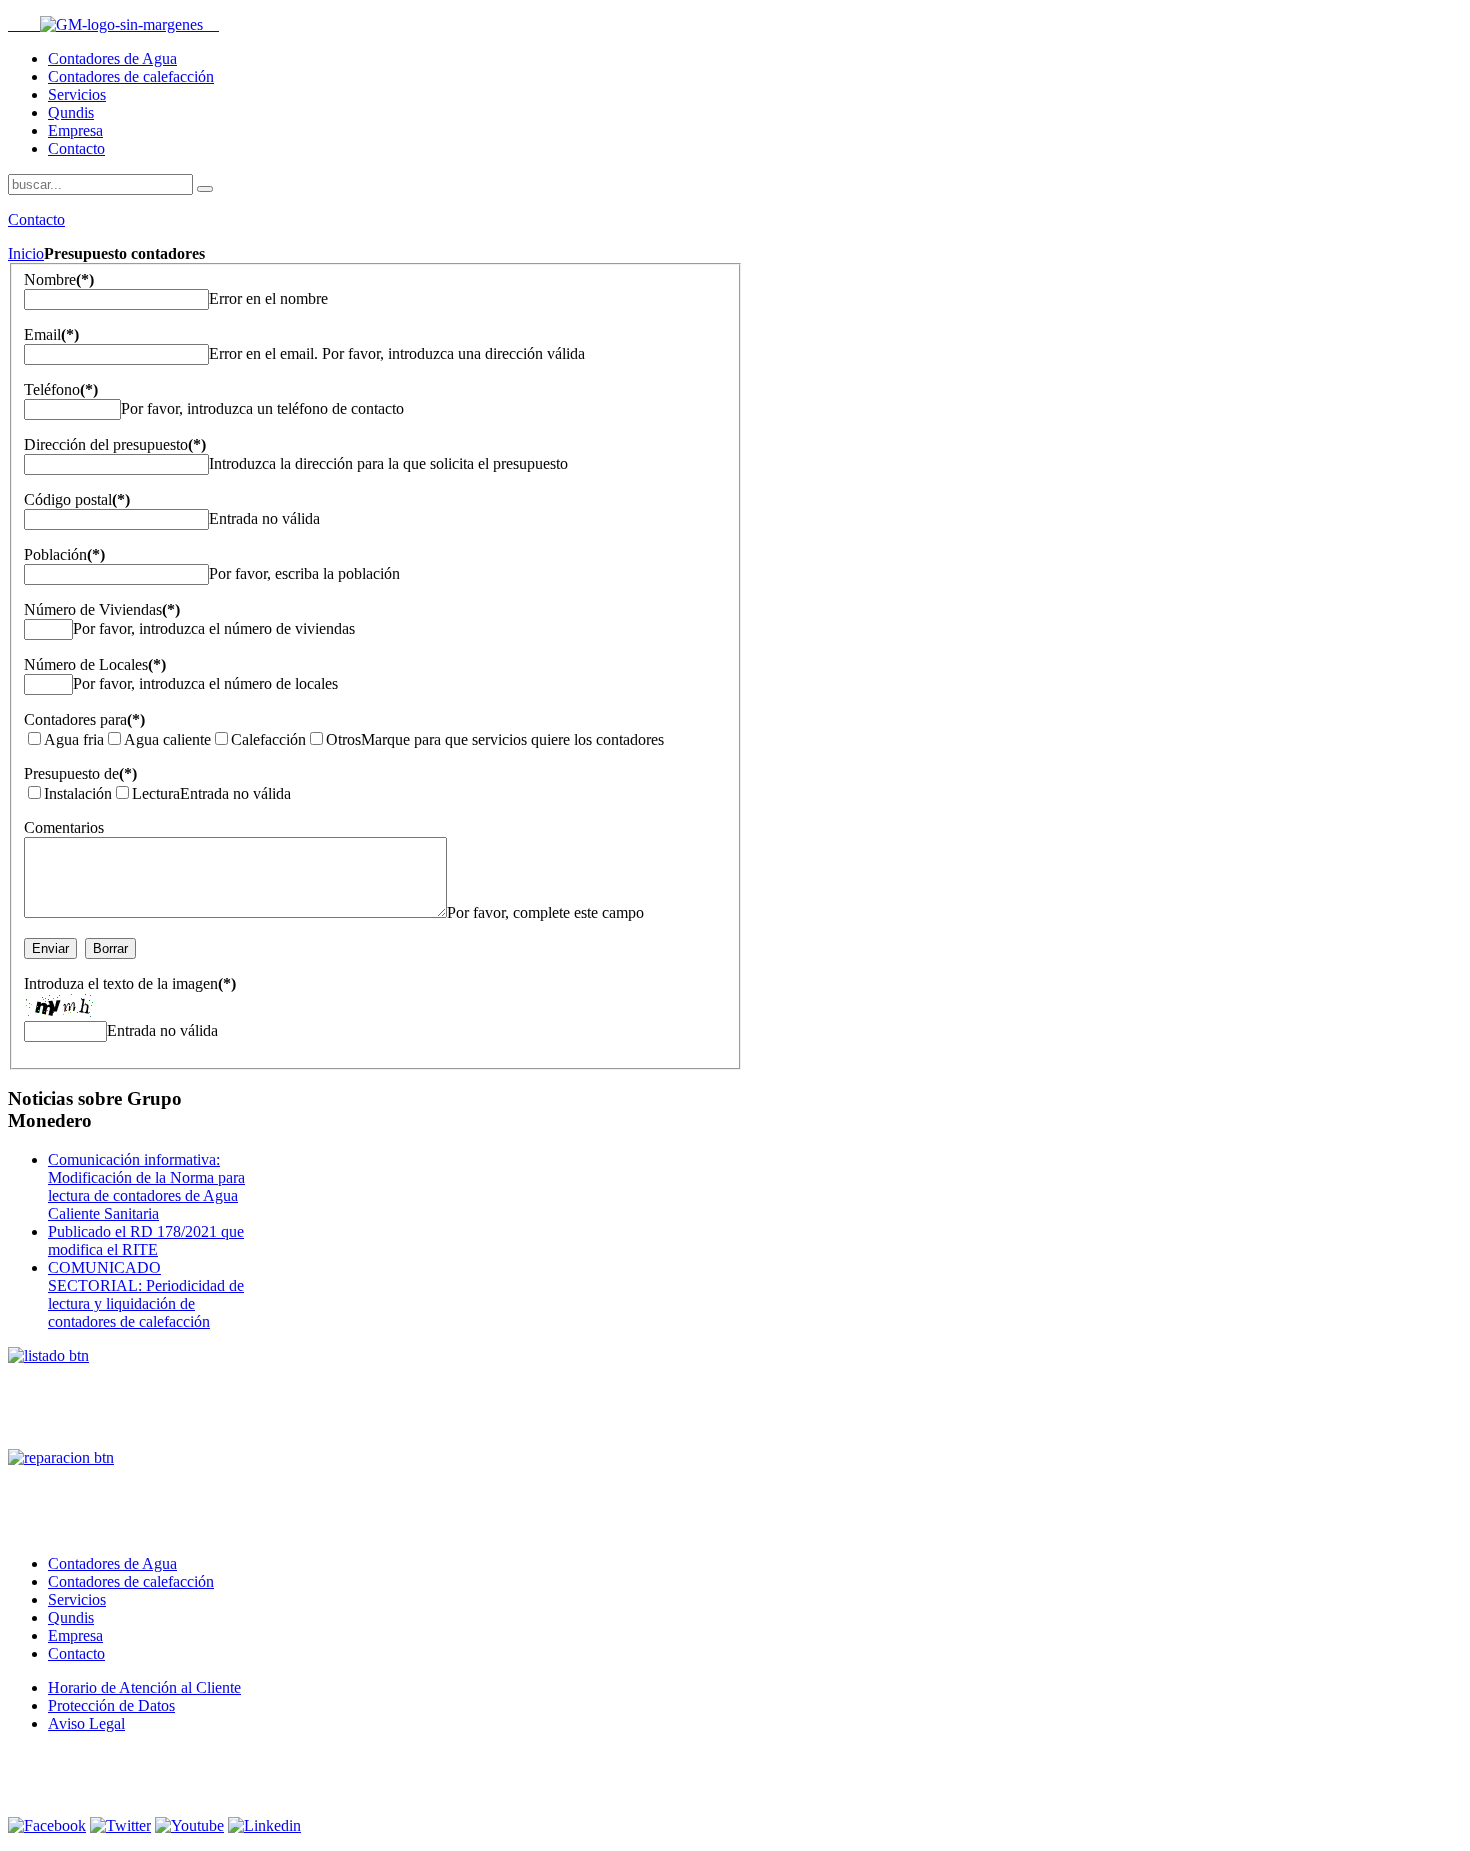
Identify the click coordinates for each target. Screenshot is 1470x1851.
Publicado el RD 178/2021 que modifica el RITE (146, 1240)
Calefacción (268, 739)
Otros (343, 739)
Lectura (156, 793)
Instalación (78, 793)
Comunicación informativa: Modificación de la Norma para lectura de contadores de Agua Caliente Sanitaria (146, 1186)
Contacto (36, 219)
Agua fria (74, 739)
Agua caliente (167, 739)
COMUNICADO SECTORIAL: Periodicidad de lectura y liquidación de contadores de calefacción (146, 1294)
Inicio (26, 253)
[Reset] (205, 189)
